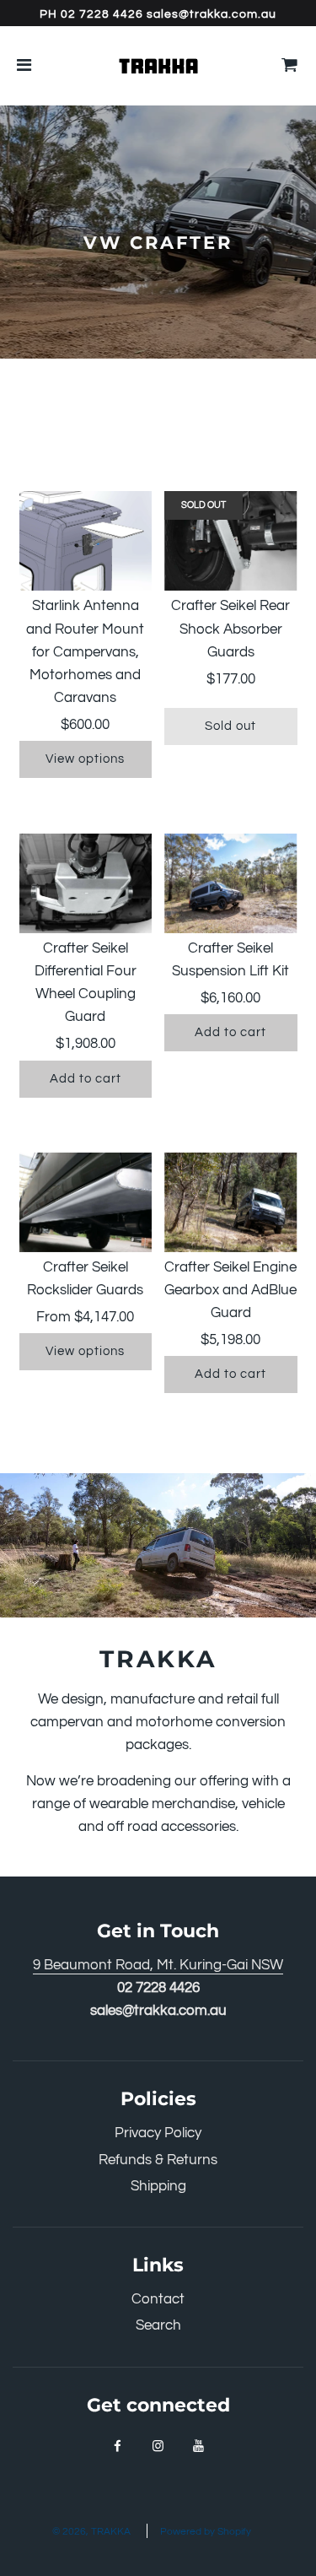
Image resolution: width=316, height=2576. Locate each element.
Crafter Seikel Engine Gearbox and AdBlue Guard (230, 1290)
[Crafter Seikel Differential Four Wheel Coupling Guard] (86, 883)
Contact (158, 2299)
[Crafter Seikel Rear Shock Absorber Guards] (231, 541)
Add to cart (86, 1079)
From (85, 1317)
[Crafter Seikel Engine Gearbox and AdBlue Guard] (231, 1202)
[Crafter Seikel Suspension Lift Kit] (231, 883)
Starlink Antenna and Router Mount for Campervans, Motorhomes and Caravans (85, 652)
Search (158, 2325)
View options (85, 759)
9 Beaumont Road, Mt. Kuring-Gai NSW (158, 1965)
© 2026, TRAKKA (91, 2532)
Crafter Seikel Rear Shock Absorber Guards (230, 629)
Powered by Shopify (206, 2532)
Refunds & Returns (158, 2160)
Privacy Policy (158, 2133)
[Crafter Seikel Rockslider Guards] (86, 1202)
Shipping (158, 2186)
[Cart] (290, 66)
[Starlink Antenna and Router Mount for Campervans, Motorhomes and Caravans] (86, 541)
